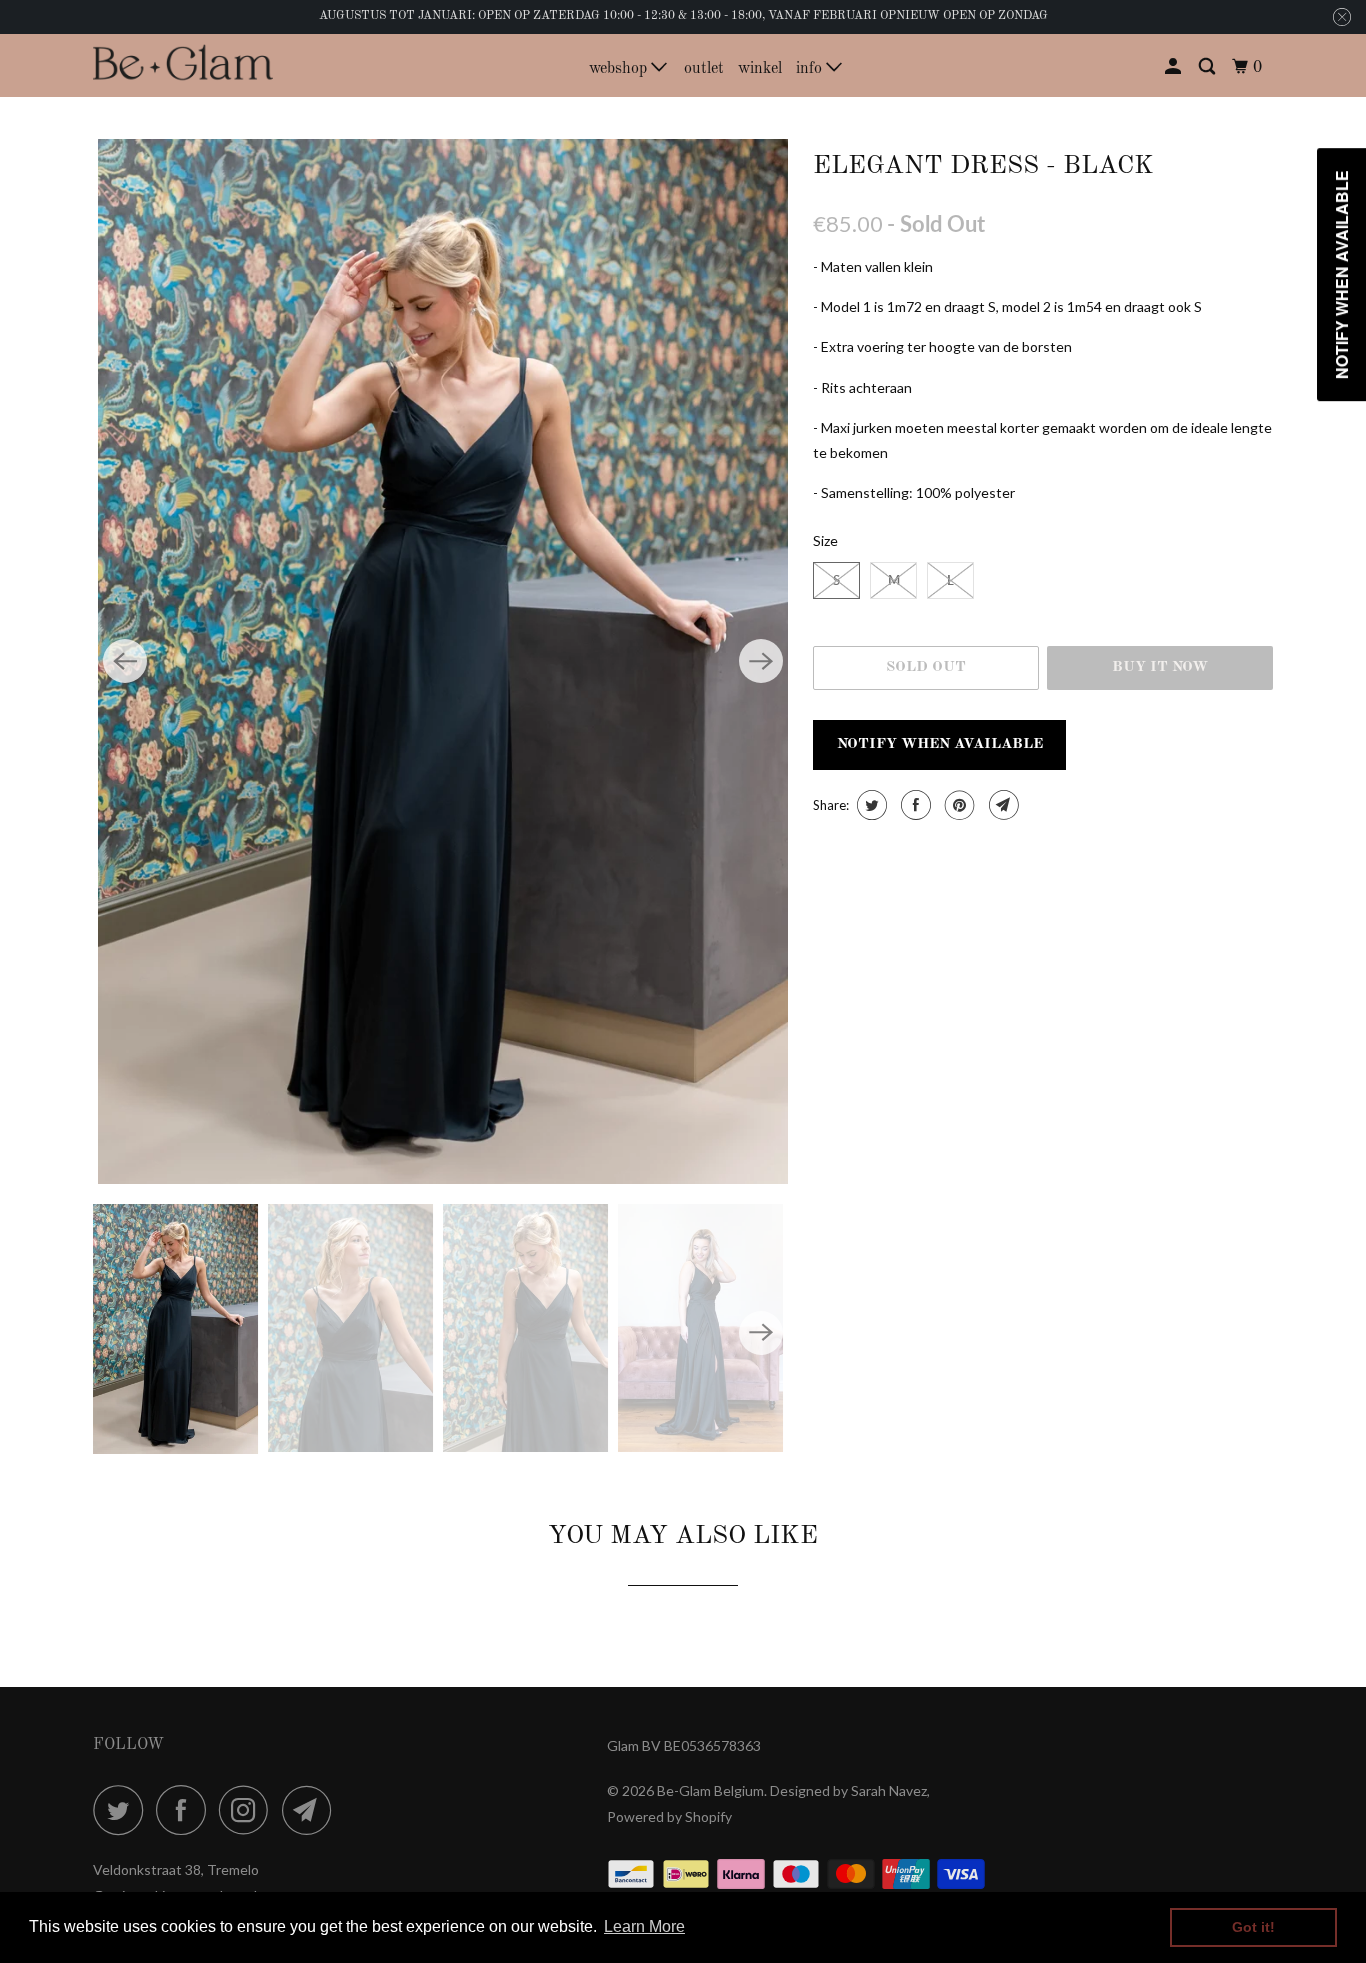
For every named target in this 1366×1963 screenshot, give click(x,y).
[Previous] (125, 661)
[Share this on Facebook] (913, 805)
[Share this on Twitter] (869, 805)
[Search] (1208, 67)
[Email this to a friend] (1001, 805)
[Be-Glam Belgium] (183, 64)
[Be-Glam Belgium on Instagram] (249, 1810)
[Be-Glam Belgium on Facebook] (186, 1810)
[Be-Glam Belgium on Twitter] (123, 1810)
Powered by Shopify (669, 1816)
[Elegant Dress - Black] (443, 661)
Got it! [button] (1253, 1927)
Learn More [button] (644, 1926)
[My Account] (1174, 67)
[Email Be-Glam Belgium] (312, 1810)
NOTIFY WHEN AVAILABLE (940, 744)
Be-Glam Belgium (710, 1790)
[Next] (761, 661)
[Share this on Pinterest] (957, 805)
